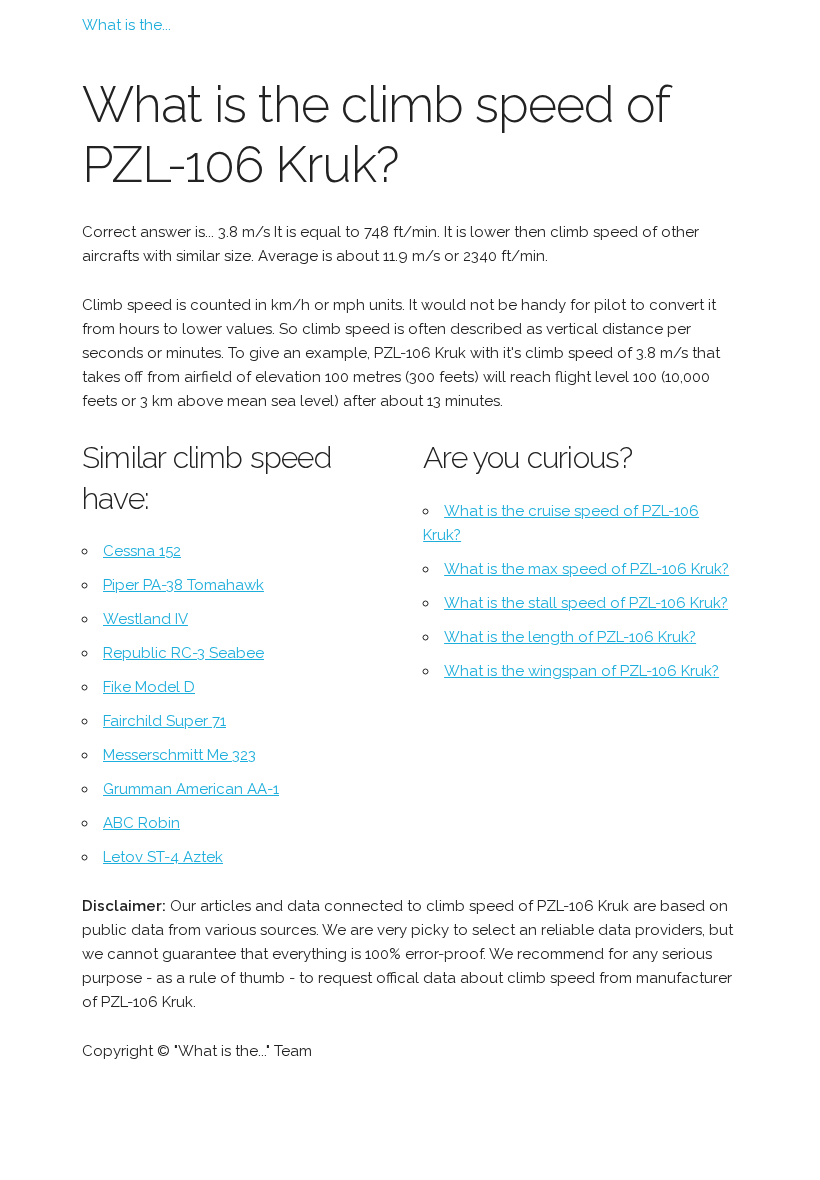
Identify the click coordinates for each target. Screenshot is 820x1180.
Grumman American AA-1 (191, 789)
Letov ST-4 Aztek (163, 857)
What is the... (126, 25)
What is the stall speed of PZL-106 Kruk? (586, 603)
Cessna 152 (142, 551)
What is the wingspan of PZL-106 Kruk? (581, 671)
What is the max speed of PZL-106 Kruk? (586, 569)
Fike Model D (149, 687)
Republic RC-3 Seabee (183, 653)
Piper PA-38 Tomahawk (183, 585)
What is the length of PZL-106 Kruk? (570, 637)
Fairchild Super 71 (164, 721)
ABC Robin (141, 823)
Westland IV (145, 619)
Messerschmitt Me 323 (179, 755)
